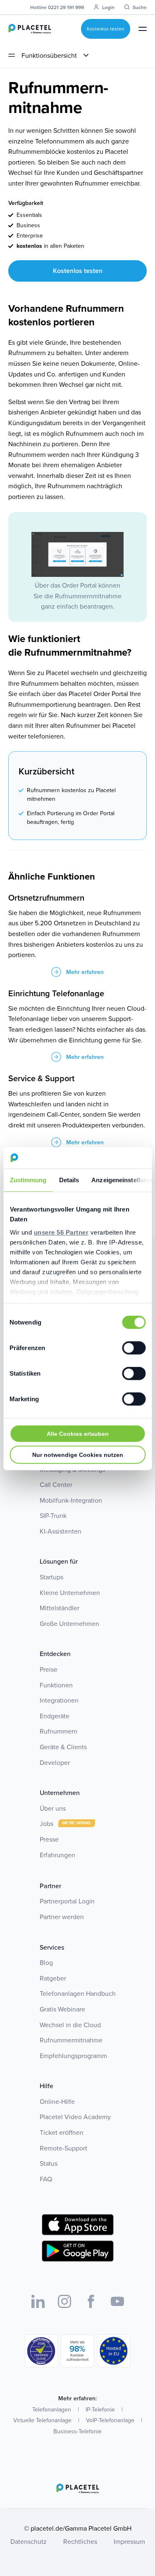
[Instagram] (64, 2301)
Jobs (47, 1823)
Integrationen (59, 1700)
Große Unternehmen (69, 1623)
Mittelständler (60, 1608)
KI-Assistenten (61, 1531)
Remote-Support (63, 2148)
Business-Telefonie (77, 2431)
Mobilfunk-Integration (71, 1500)
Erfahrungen (57, 1855)
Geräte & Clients (63, 1747)
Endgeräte (55, 1716)
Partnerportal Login (67, 1901)
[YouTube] (117, 2301)
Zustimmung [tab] (28, 1180)
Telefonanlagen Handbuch (78, 1993)
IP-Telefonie (100, 2409)
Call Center (56, 1484)
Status (49, 2163)
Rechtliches (80, 2541)
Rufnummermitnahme (71, 2040)
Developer (55, 1762)
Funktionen (56, 1685)
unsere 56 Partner (61, 1232)
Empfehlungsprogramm (73, 2056)
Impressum (129, 2541)
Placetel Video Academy (75, 2117)
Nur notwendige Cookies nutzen (78, 1455)
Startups (51, 1577)
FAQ (46, 2179)
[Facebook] (91, 2301)
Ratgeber (53, 1978)
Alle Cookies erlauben (78, 1434)
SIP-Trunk (53, 1515)
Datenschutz (29, 2541)
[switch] (134, 1348)
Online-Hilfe (57, 2101)
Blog (46, 1962)
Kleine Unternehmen (70, 1593)
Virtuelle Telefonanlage (42, 2420)
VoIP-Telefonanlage (110, 2420)
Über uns (53, 1808)
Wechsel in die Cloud (70, 2025)
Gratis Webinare (62, 2009)
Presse (49, 1839)
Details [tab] (69, 1180)
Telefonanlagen (52, 2409)
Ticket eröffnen (62, 2132)
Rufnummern (58, 1731)
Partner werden (62, 1917)
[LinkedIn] (38, 2301)
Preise (49, 1669)
